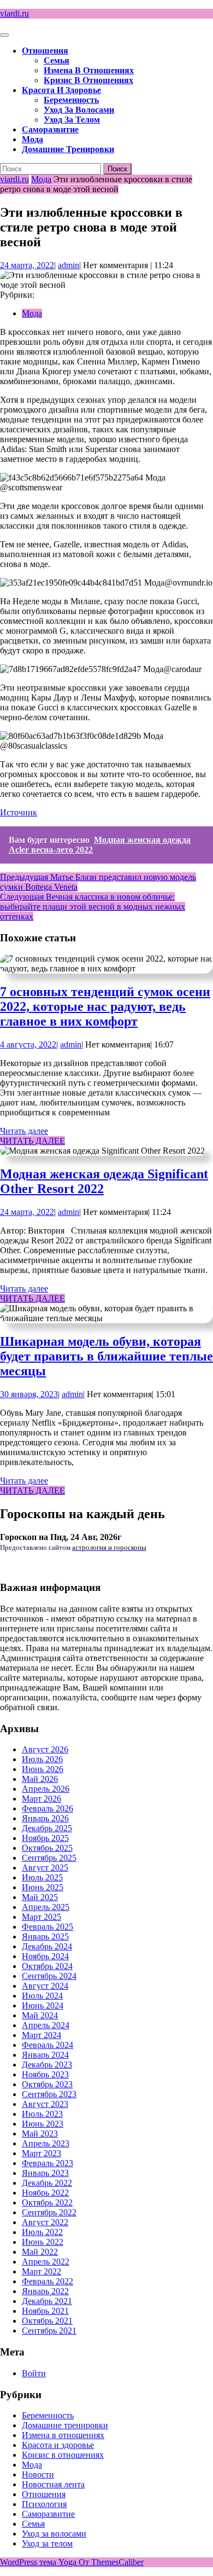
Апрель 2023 (46, 2143)
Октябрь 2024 (47, 1966)
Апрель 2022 (46, 2262)
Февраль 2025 (48, 1927)
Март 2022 (42, 2271)
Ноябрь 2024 (45, 1956)
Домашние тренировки (68, 149)
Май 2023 (40, 2134)
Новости (38, 2474)
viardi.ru (14, 13)
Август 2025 (45, 1868)
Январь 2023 (45, 2173)
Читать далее (24, 1131)
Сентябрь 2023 (49, 2094)
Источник (19, 812)
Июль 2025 (42, 1877)
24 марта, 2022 (27, 265)
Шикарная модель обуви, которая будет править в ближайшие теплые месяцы (106, 1356)
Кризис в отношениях (88, 80)
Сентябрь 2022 (49, 2212)
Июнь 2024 (43, 2005)
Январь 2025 (45, 1937)
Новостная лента (53, 2484)
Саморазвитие (50, 129)
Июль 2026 (42, 1759)
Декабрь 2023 (47, 2065)
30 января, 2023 (29, 1394)
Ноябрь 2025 (45, 1838)
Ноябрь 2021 (45, 2311)
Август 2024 (45, 1986)
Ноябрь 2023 (45, 2074)
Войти (34, 2373)
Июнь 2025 (43, 1887)
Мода (32, 139)
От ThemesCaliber (111, 2562)
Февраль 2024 (48, 2045)
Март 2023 (42, 2153)
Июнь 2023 (43, 2124)
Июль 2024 (42, 1996)
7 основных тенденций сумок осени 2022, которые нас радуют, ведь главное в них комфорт (105, 1006)
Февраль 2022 (48, 2281)
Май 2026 (40, 1779)
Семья (57, 60)
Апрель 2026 (46, 1789)
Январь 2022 (45, 2291)
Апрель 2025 (46, 1907)
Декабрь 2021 (47, 2301)
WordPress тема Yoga (39, 2562)
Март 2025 (42, 1917)
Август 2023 (45, 2104)
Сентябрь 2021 (49, 2331)
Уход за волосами (79, 110)
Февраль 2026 (48, 1808)
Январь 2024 (45, 2055)
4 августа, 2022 (28, 1044)
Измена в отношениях (89, 70)
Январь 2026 (45, 1818)
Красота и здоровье (61, 90)
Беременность (71, 100)
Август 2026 (45, 1749)
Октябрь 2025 (47, 1848)
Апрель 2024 (46, 2025)
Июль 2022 (42, 2232)
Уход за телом (72, 120)
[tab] (4, 35)
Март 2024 (42, 2035)
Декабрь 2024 (47, 1946)
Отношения (45, 51)
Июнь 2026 (43, 1769)
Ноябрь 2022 (45, 2193)
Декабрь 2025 (47, 1828)
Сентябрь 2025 (49, 1858)
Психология (44, 2504)
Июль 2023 (42, 2114)
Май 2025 (40, 1897)
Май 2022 (40, 2252)
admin (69, 265)
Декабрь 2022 (47, 2183)
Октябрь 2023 (47, 2084)
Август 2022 (45, 2222)
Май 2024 (40, 2015)
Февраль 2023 (48, 2163)
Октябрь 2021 (47, 2321)
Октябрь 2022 (47, 2202)
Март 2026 (42, 1799)
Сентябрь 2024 (49, 1976)
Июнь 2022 (43, 2242)
